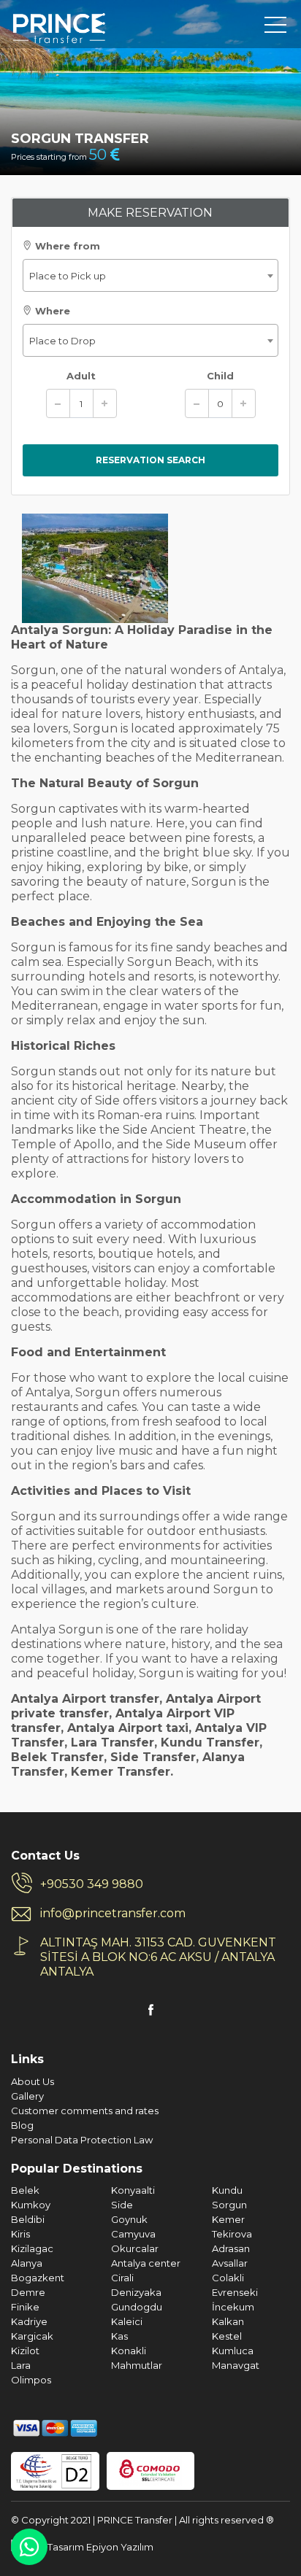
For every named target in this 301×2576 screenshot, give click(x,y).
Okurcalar (135, 2248)
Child (220, 376)
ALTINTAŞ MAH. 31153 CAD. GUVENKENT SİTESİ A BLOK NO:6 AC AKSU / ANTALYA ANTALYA (158, 1957)
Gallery (27, 2096)
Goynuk (129, 2219)
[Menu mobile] (275, 28)
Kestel (227, 2336)
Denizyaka (136, 2292)
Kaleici (127, 2321)
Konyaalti (133, 2190)
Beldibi (28, 2219)
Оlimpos (31, 2380)
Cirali (122, 2278)
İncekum (233, 2307)
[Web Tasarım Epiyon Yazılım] (82, 2545)
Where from (66, 246)
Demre (28, 2292)
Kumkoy (31, 2205)
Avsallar (230, 2263)
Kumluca (233, 2351)
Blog (22, 2125)
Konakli (129, 2351)
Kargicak (32, 2336)
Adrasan (231, 2248)
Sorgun (229, 2205)
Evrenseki (235, 2292)
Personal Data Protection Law (82, 2140)
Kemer (228, 2219)
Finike (25, 2307)
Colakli (228, 2278)
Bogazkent (38, 2278)
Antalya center (146, 2263)
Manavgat (236, 2365)
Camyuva (133, 2234)
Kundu (227, 2190)
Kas (119, 2336)
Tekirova (232, 2234)
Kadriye (29, 2321)
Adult (81, 376)
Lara (21, 2365)
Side (122, 2205)
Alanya (27, 2263)
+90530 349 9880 (92, 1884)
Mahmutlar (137, 2365)
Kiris (20, 2234)
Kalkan (228, 2321)
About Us (33, 2081)
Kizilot (25, 2351)
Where (51, 311)
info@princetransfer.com (113, 1913)
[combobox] (150, 275)
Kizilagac (32, 2248)
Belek (25, 2190)
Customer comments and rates (85, 2111)
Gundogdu (137, 2307)
